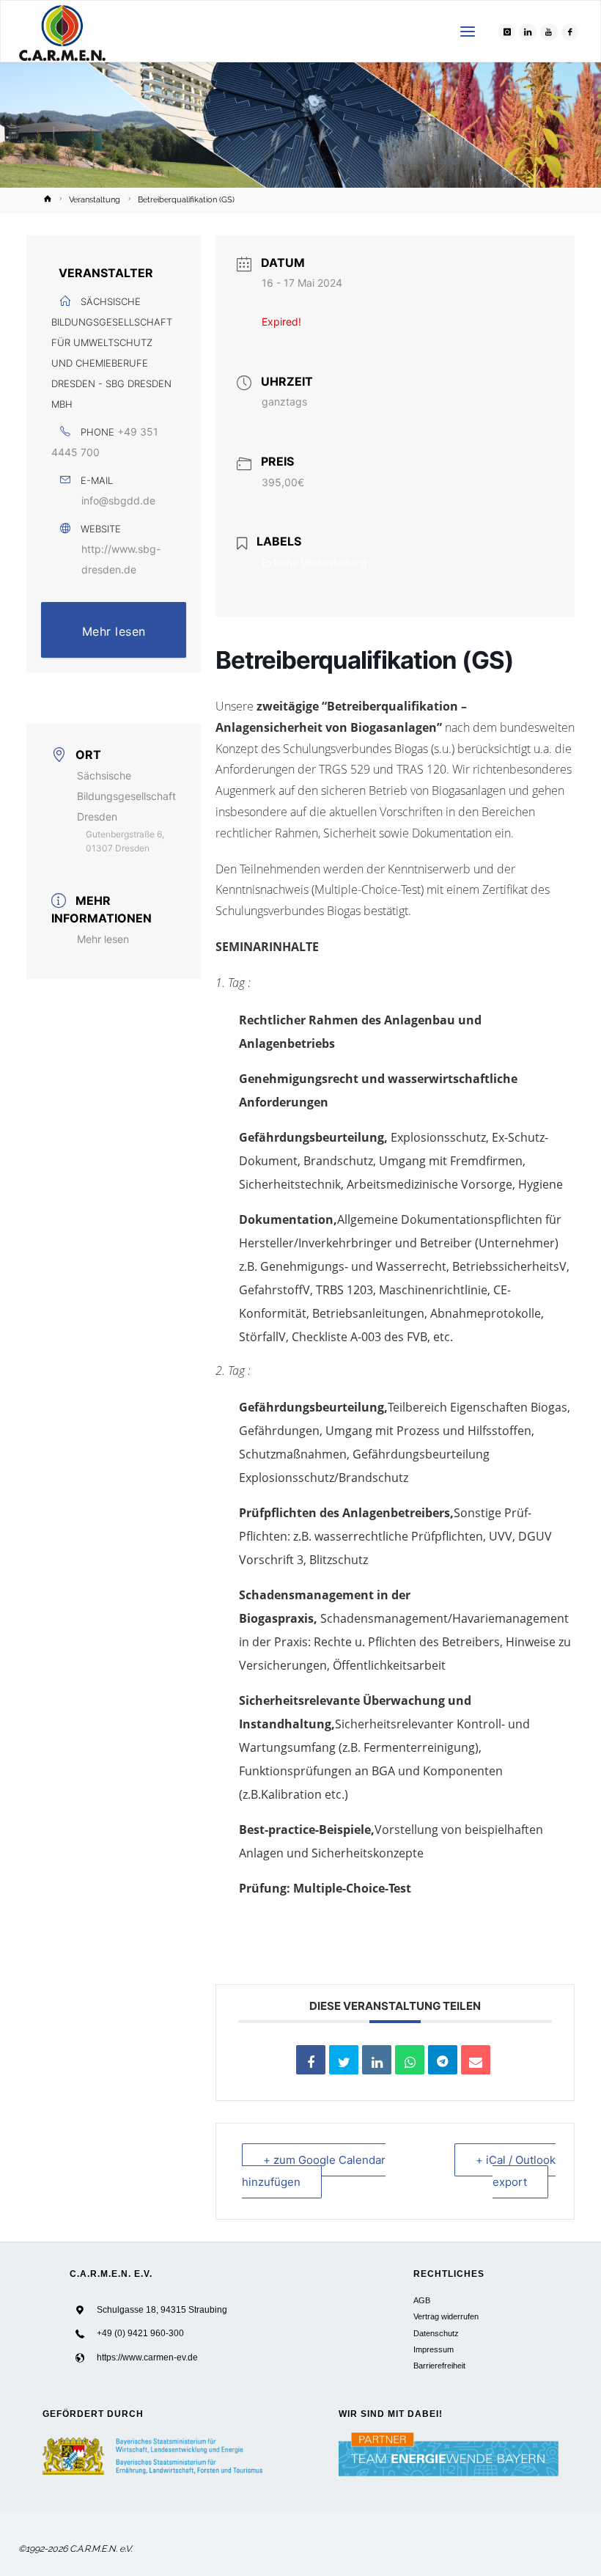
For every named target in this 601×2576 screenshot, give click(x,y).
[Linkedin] (377, 2060)
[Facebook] (570, 32)
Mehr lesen (114, 631)
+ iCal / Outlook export (516, 2171)
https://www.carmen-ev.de (147, 2357)
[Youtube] (549, 32)
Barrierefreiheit (439, 2366)
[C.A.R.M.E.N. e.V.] (63, 32)
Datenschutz (436, 2333)
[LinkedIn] (528, 32)
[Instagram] (507, 32)
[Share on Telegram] (443, 2060)
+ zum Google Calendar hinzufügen (314, 2171)
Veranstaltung (95, 200)
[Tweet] (344, 2060)
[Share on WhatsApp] (410, 2060)
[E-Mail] (476, 2060)
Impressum (434, 2349)
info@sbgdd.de (118, 500)
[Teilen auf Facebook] (311, 2060)
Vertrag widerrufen (446, 2316)
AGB (422, 2300)
